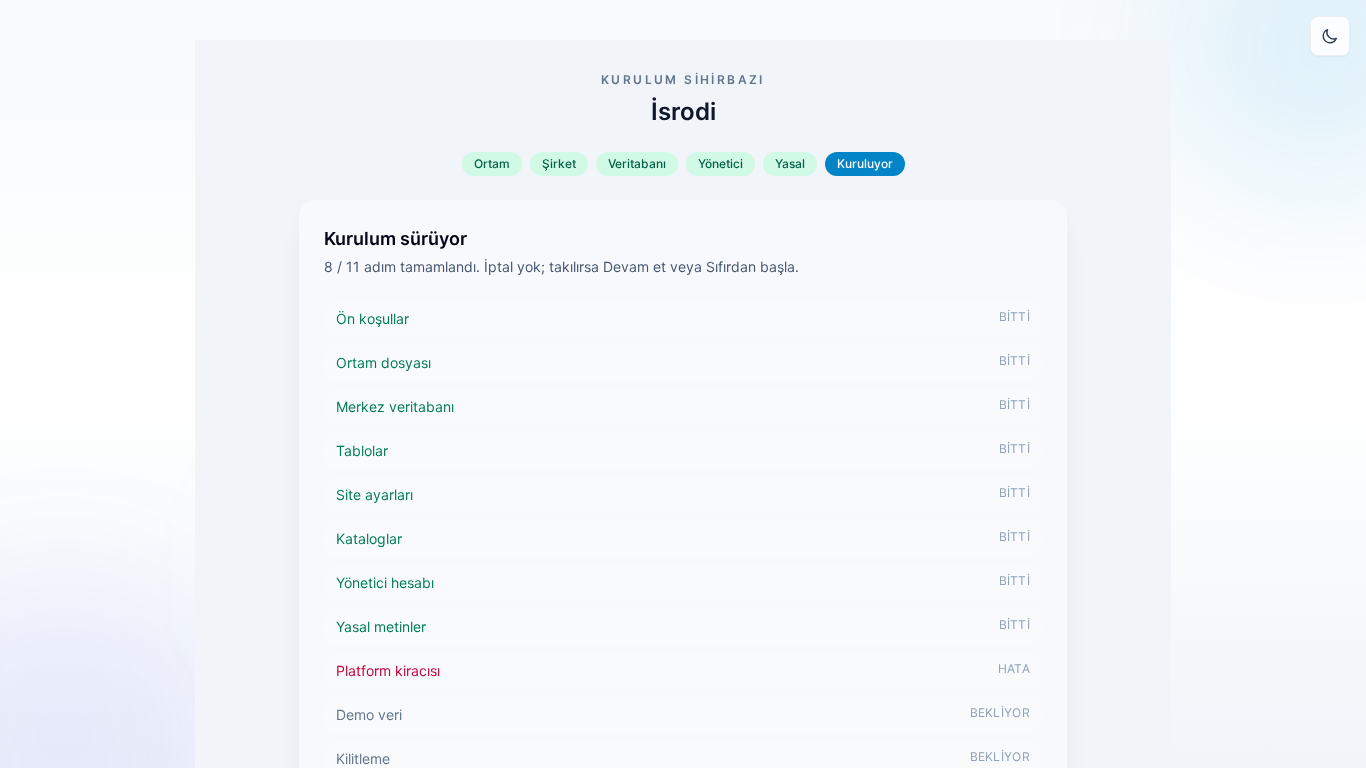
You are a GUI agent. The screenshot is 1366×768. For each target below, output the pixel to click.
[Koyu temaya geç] (1330, 36)
